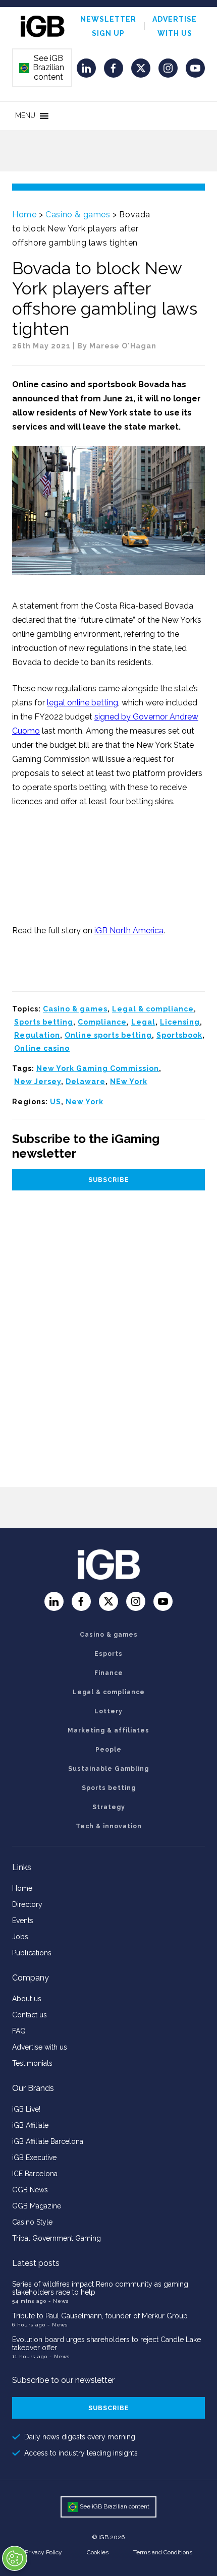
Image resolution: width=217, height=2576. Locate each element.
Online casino (42, 1048)
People (108, 1750)
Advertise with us (40, 2047)
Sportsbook (179, 1035)
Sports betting (44, 1022)
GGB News (30, 2190)
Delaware (86, 1082)
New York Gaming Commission (98, 1068)
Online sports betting (108, 1035)
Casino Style (32, 2222)
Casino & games (78, 215)
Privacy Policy (43, 2552)
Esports (108, 1654)
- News (59, 2301)
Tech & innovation (109, 1826)
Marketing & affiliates (108, 1730)
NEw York (129, 1082)
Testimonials (32, 2063)
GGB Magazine (37, 2206)
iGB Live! (26, 2109)
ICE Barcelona (35, 2174)
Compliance (102, 1022)
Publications (32, 1953)
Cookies (98, 2552)
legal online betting (83, 703)
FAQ (19, 2031)
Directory (27, 1904)
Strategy (109, 1807)
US (56, 1102)
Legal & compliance (153, 1009)
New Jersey (38, 1082)
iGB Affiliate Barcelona (48, 2141)
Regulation (37, 1035)
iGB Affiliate (30, 2125)
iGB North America (129, 931)
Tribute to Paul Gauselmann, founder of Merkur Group (100, 2316)
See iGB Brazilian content (42, 68)
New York (85, 1102)
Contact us (30, 2015)
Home (24, 215)
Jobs (20, 1937)
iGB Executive (34, 2158)
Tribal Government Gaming (57, 2238)
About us (27, 1999)
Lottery (108, 1711)
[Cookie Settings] (15, 2558)
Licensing (180, 1022)
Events (23, 1921)
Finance (109, 1673)
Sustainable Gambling (108, 1769)
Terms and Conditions (163, 2552)
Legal (143, 1022)
